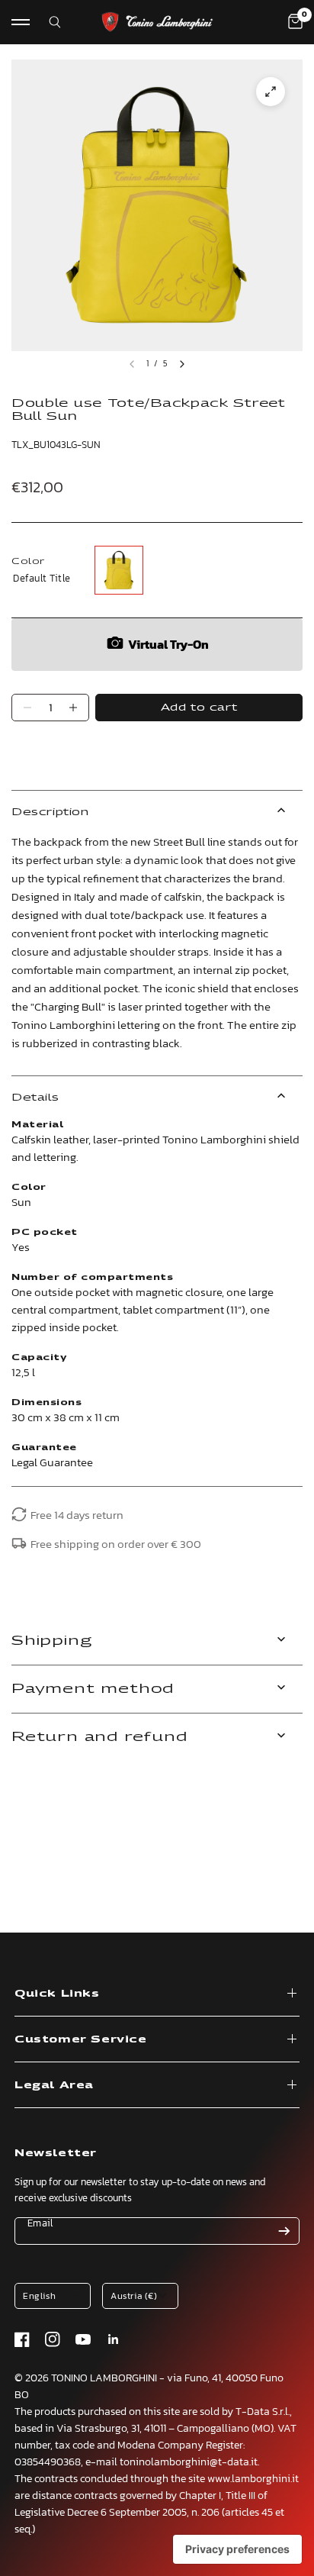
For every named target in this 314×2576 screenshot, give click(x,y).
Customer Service (81, 2039)
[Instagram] (53, 2339)
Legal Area (54, 2085)
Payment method (93, 1689)
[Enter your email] (284, 2231)
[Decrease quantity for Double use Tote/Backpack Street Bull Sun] (27, 708)
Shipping (51, 1641)
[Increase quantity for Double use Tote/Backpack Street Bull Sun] (73, 708)
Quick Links (57, 1993)
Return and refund (99, 1737)
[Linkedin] (114, 2339)
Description (50, 812)
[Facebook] (22, 2339)
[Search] (45, 22)
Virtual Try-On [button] (168, 644)
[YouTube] (83, 2339)
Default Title (119, 570)
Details (35, 1097)
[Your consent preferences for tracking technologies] (237, 2549)
